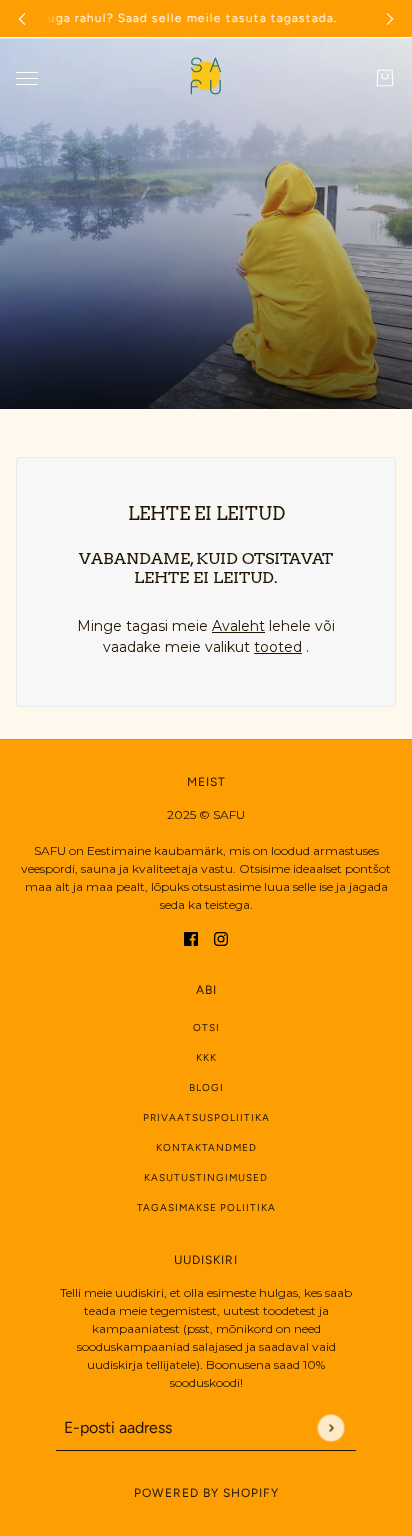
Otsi (206, 1027)
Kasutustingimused (206, 1177)
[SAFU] (206, 78)
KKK (206, 1057)
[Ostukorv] (385, 78)
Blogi (206, 1087)
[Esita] (330, 1427)
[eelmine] (22, 18)
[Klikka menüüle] (27, 78)
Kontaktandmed (206, 1147)
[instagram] (221, 937)
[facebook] (191, 937)
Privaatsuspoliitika (206, 1117)
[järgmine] (390, 18)
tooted (278, 647)
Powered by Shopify (206, 1493)
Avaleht (238, 626)
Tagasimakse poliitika (206, 1207)
